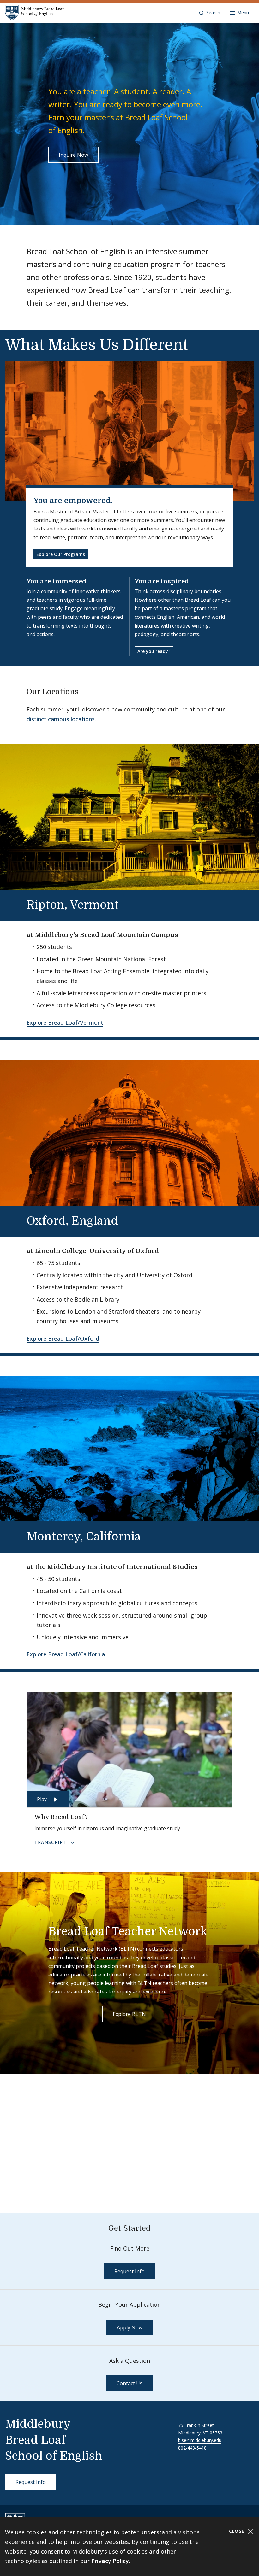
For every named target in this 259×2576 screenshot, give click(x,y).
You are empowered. (73, 501)
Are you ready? (154, 651)
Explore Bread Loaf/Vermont (65, 1022)
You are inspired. (163, 581)
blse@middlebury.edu (200, 2440)
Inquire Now (73, 155)
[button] (210, 13)
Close (238, 2531)
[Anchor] (84, 691)
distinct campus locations (61, 719)
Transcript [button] (51, 1842)
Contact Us (129, 2383)
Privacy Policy (110, 2561)
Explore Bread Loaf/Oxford (63, 1338)
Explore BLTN (129, 2014)
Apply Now (130, 2327)
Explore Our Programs (61, 554)
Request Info (129, 2271)
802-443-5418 (192, 2448)
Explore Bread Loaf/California (66, 1654)
